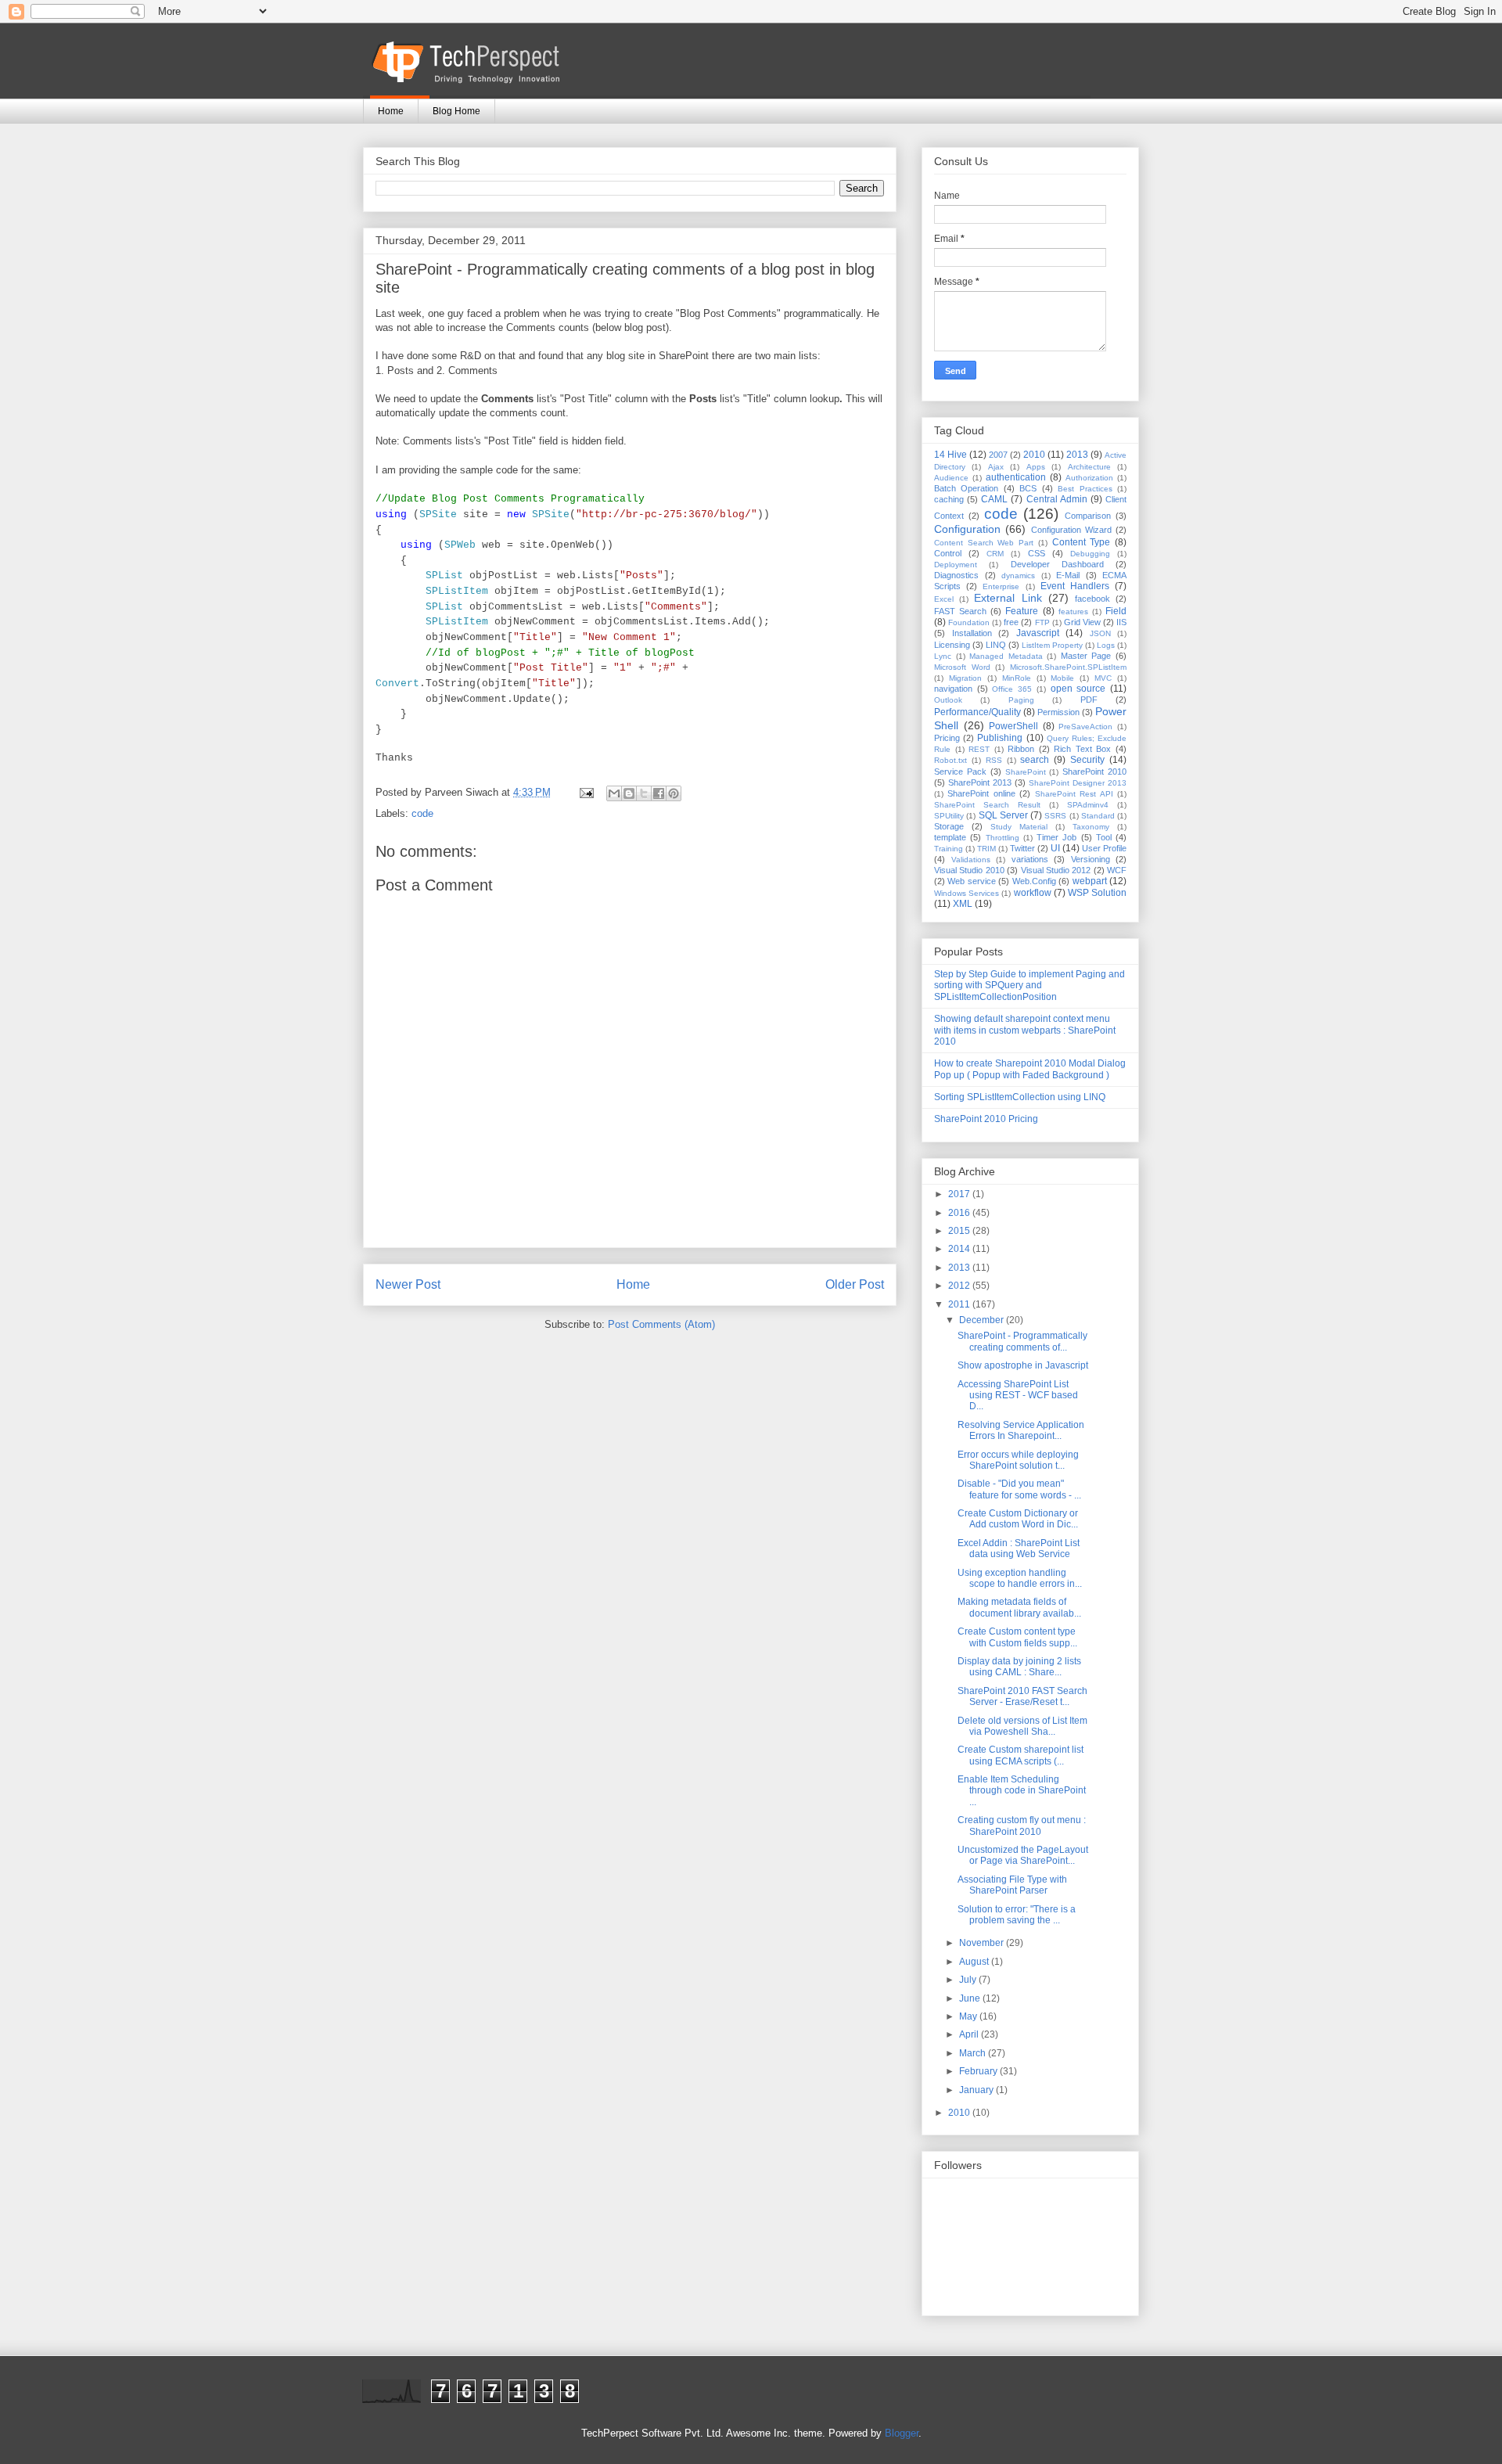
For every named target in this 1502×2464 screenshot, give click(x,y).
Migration (965, 678)
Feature (1022, 611)
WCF (1117, 870)
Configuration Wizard (1071, 530)
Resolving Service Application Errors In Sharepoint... (1021, 1430)
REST (979, 749)
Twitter (1022, 848)
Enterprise (1001, 586)
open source (1078, 689)
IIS (1121, 622)
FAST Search (960, 611)
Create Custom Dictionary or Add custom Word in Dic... (1018, 1519)
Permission (1058, 712)
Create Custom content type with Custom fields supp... (1017, 1637)
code (422, 813)
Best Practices (1085, 489)
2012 (960, 1286)
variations (1030, 859)
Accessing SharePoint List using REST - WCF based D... (1018, 1396)
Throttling (1003, 838)
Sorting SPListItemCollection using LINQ (1020, 1097)
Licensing (952, 645)
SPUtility (949, 816)
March (974, 2053)
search (1035, 760)
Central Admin (1057, 499)
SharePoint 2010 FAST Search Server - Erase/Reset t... (1022, 1696)
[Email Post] (586, 792)
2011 (960, 1304)
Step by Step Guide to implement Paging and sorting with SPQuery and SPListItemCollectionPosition (1029, 986)
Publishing (1000, 738)
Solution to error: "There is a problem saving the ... (1017, 1915)
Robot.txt (950, 760)
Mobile (1062, 678)
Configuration (967, 529)
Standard (1098, 816)
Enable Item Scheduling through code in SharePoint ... (1022, 1791)
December (983, 1320)
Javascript (1038, 633)
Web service (971, 881)
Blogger (902, 2433)
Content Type (1082, 542)
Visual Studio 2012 (1056, 870)
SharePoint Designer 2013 (1078, 783)
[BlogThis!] (629, 793)
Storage (949, 826)
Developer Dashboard (1057, 564)
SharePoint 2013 (980, 782)
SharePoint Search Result (987, 805)
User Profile (1104, 848)
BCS (1028, 488)
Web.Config (1034, 881)
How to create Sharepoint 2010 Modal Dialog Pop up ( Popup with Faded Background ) (1030, 1069)
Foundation (969, 622)
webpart (1090, 881)
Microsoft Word (962, 667)
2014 (960, 1249)
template (950, 837)
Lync (943, 656)
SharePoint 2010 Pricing (986, 1119)
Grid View (1082, 622)
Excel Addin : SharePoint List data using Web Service (1019, 1549)
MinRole (1017, 678)
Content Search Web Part (984, 543)
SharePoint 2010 (1094, 772)
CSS (1037, 553)
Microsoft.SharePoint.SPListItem (1068, 667)
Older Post (855, 1284)
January (977, 2090)
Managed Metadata (1006, 656)
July (969, 1980)
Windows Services (967, 893)
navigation (953, 689)
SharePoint (1026, 772)
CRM (995, 554)
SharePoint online (981, 793)
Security (1087, 760)
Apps (1036, 467)
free (1011, 622)
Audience (951, 478)
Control (948, 553)
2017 (960, 1194)
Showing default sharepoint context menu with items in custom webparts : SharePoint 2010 (1025, 1030)
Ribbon (1021, 749)
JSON (1100, 633)
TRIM (986, 849)
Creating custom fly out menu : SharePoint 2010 (1022, 1826)
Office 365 (1012, 689)
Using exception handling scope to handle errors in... (1020, 1578)
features (1073, 612)
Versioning (1091, 859)
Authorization (1089, 478)
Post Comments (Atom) (661, 1324)
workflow (1033, 893)
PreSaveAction (1085, 727)
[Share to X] (644, 793)
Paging (1021, 700)
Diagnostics (956, 575)
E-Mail (1068, 575)
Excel (944, 599)
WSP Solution (1097, 893)
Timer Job (1056, 837)
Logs (1106, 645)
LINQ (996, 645)
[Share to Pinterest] (674, 793)
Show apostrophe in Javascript (1023, 1365)
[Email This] (614, 793)
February (979, 2071)
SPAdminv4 (1088, 805)
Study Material (1019, 827)
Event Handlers (1075, 586)
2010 (1034, 455)
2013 (1077, 455)
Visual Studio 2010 (969, 870)
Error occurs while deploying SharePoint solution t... (1018, 1460)
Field (1116, 611)
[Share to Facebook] (659, 793)
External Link (1008, 598)
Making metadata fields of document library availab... (1019, 1607)
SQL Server (1003, 815)
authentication (1016, 477)
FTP (1042, 622)
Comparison (1088, 516)
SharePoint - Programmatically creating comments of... (1022, 1341)
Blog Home (456, 111)
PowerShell (1013, 726)
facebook (1092, 599)
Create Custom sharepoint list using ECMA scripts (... (1020, 1755)
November (983, 1943)
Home (391, 111)
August (975, 1962)
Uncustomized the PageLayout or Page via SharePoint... (1023, 1855)
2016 (960, 1213)
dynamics (1018, 576)
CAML (994, 499)
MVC (1103, 678)
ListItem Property (1052, 645)
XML (963, 904)
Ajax (996, 467)
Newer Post (408, 1284)
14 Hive (950, 455)
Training (949, 849)
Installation (972, 633)
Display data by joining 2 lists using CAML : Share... (1019, 1667)
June (971, 1998)
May (969, 2016)
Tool (1104, 837)
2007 (998, 455)
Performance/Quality (977, 712)
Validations (971, 860)
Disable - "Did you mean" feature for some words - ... (1019, 1489)
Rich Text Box (1082, 749)
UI (1055, 848)
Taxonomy (1091, 827)
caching (949, 499)
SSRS (1055, 816)
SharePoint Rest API (1074, 794)
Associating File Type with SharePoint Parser (1012, 1885)
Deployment (956, 565)
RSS (994, 760)
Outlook (948, 700)
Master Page (1086, 656)
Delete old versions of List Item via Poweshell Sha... (1022, 1726)
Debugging (1090, 554)
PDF (1089, 700)
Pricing (947, 738)
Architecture (1089, 467)
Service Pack (960, 772)
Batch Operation (966, 488)
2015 (960, 1231)
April (970, 2034)
